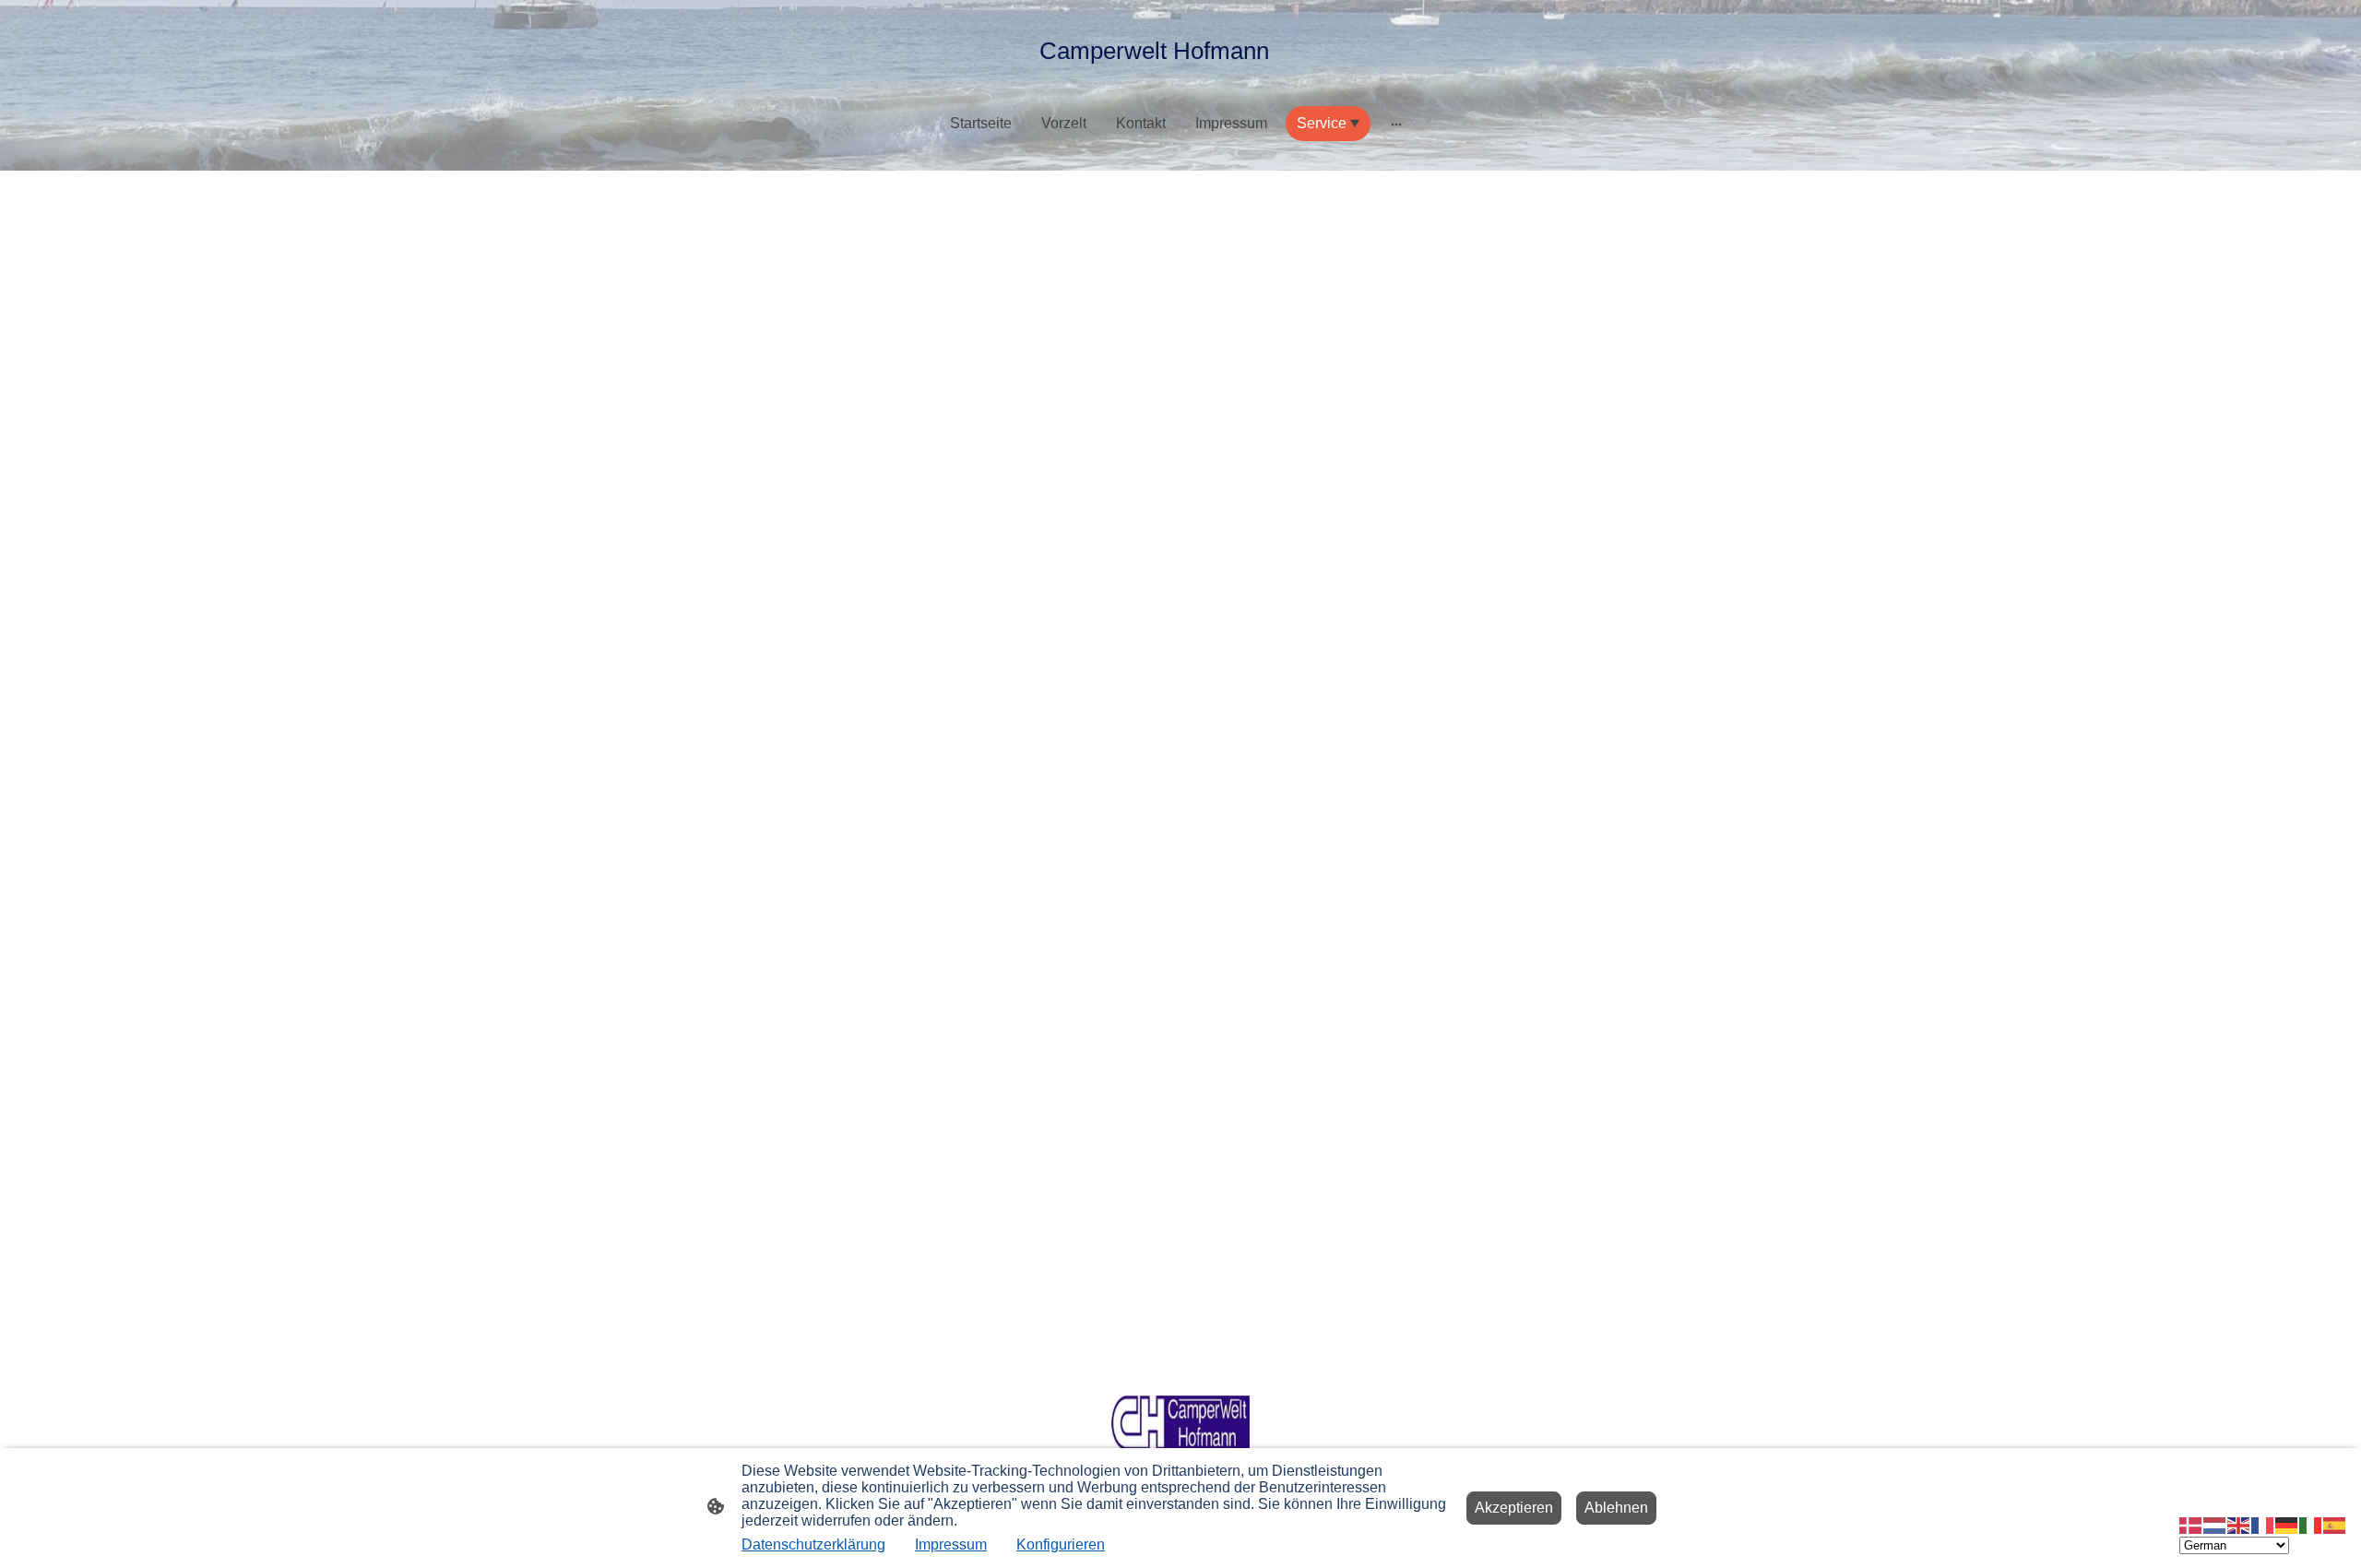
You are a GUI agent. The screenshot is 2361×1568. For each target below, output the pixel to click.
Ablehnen (1616, 1508)
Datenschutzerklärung (813, 1544)
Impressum (951, 1544)
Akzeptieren (1514, 1508)
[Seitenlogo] (1181, 83)
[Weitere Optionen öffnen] (1396, 124)
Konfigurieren (1061, 1544)
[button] (2191, 1524)
